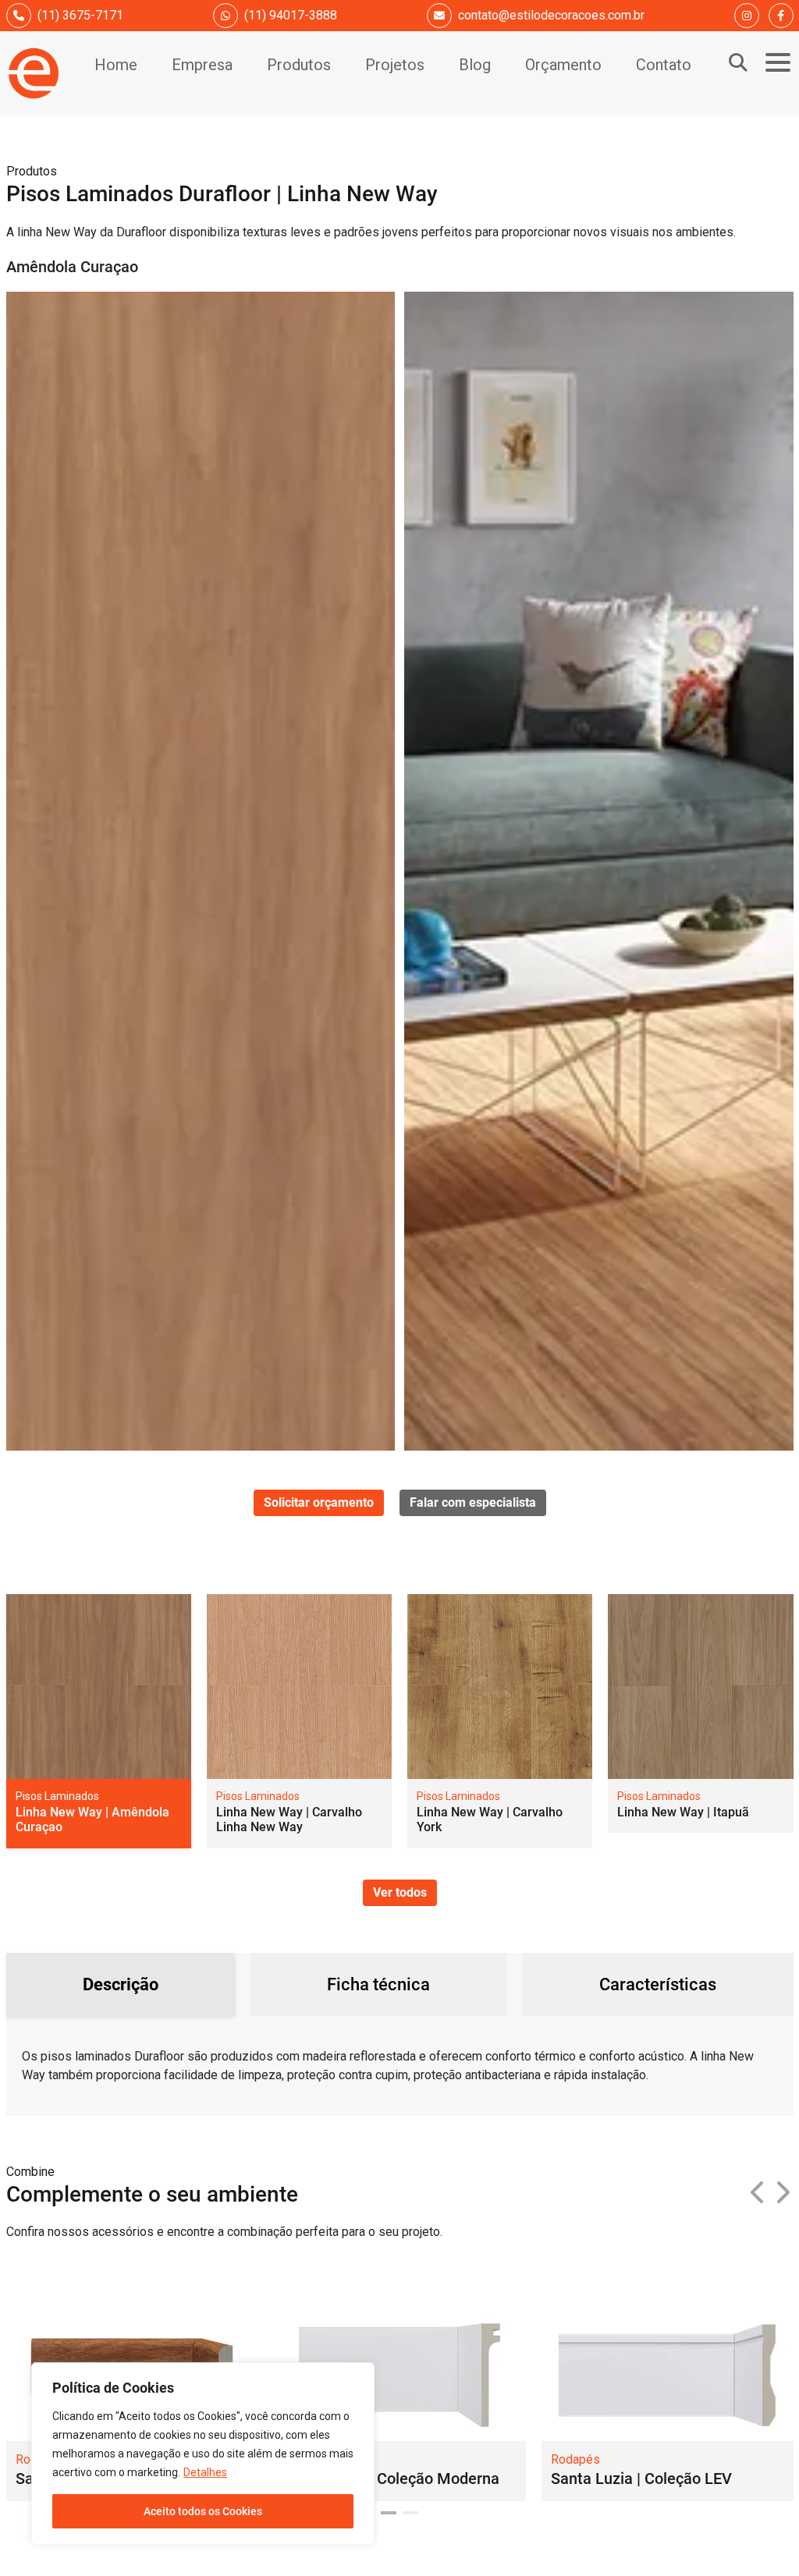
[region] (203, 2454)
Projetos (395, 65)
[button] (389, 2513)
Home (116, 65)
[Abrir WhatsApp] (760, 2537)
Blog (475, 65)
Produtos (299, 65)
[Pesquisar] (738, 62)
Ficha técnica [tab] (378, 1984)
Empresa (202, 65)
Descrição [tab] (121, 1984)
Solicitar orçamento (319, 1502)
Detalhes (205, 2472)
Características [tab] (658, 1984)
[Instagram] (747, 16)
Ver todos (400, 1892)
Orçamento (563, 65)
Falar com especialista (473, 1502)
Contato (664, 65)
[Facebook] (781, 16)
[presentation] (758, 2193)
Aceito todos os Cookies (203, 2511)
